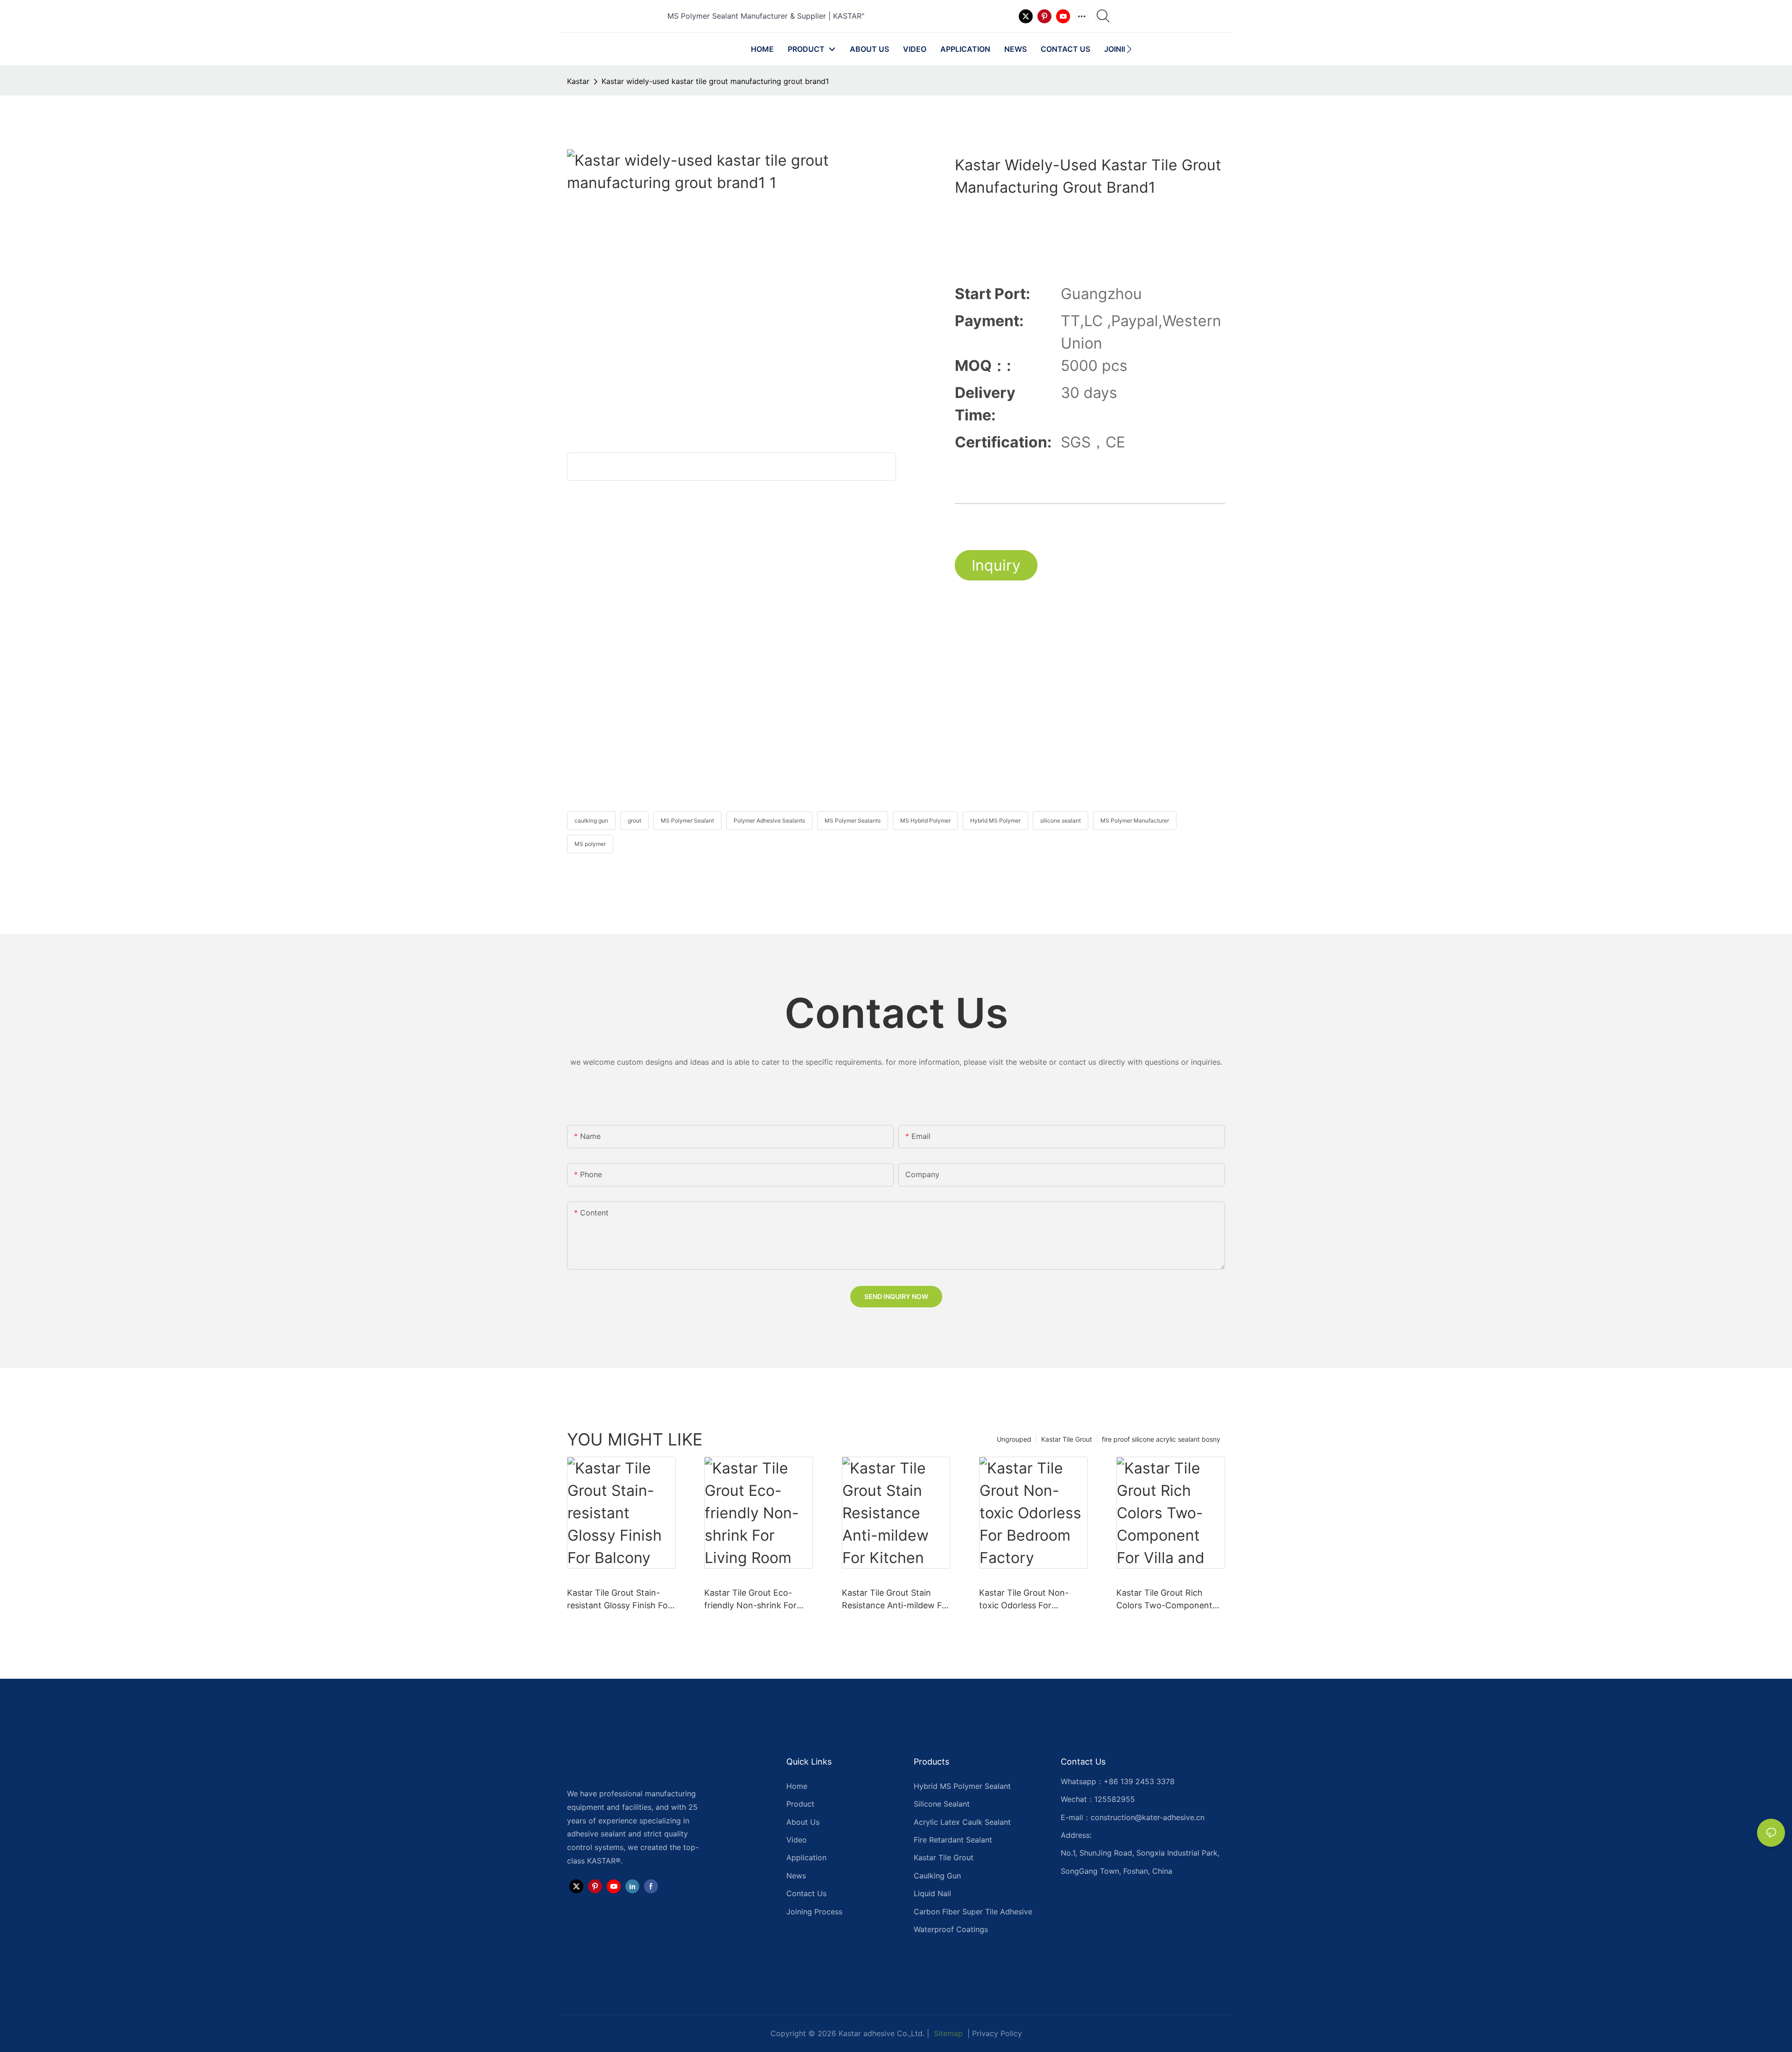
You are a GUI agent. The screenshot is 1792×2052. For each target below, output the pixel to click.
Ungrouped (1014, 1439)
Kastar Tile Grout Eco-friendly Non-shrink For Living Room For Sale (750, 1600)
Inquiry (996, 565)
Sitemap (947, 2033)
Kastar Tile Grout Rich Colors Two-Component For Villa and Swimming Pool (1164, 1600)
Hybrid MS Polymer (995, 820)
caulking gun (591, 820)
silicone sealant (1060, 820)
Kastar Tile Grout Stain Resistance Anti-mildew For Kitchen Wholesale (896, 1600)
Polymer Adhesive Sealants (769, 820)
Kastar (578, 81)
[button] (1129, 49)
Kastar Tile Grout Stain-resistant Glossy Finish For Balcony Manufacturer (619, 1600)
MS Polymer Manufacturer (1135, 820)
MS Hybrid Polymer (925, 820)
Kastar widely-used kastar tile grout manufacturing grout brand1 (715, 81)
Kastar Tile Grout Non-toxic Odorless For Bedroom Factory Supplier (1031, 1600)
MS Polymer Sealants (853, 820)
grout (634, 820)
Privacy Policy (997, 2033)
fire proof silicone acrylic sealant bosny (1161, 1439)
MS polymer (590, 844)
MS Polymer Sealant (687, 820)
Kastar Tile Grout (1067, 1439)
